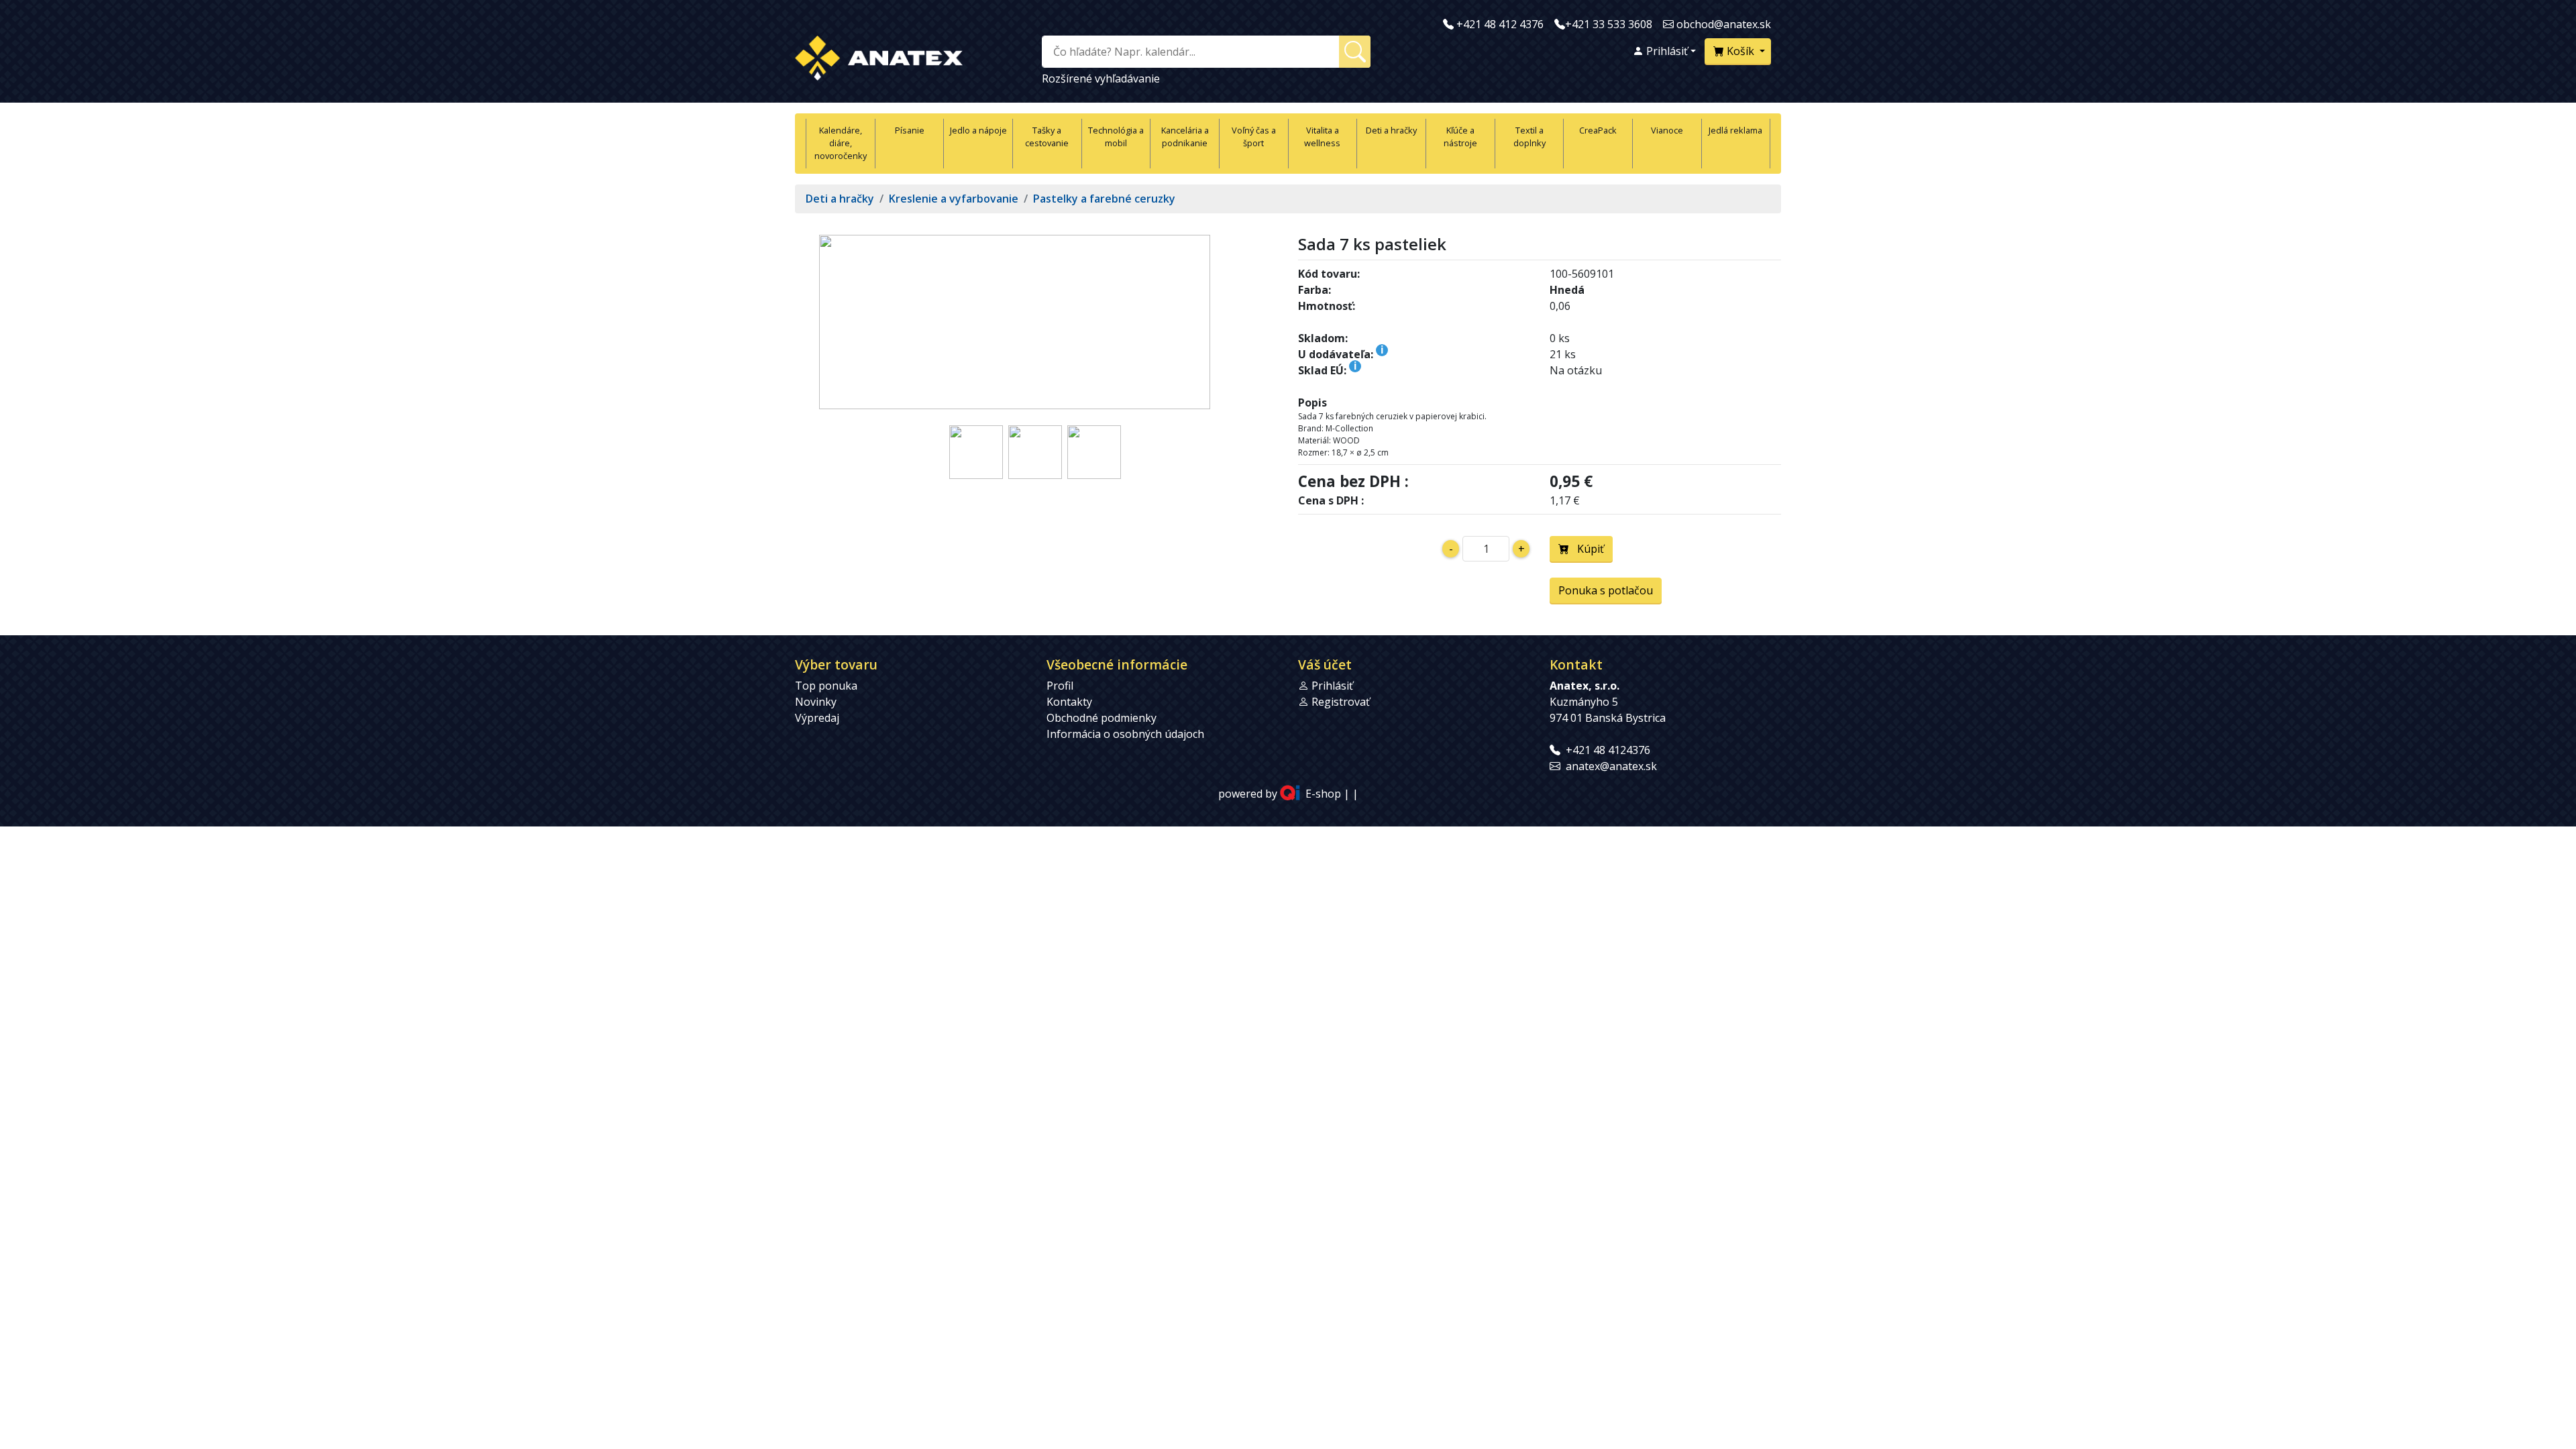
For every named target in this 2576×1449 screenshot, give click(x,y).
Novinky (816, 702)
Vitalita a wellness (1322, 137)
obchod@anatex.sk (1724, 24)
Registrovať (1341, 702)
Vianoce (1667, 130)
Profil (1060, 686)
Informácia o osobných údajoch (1125, 734)
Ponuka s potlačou (1606, 590)
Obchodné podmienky (1102, 718)
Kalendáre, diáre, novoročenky (841, 143)
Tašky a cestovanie (1047, 137)
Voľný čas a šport (1254, 137)
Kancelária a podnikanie (1185, 137)
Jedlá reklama (1735, 130)
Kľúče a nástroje (1460, 137)
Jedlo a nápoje (978, 130)
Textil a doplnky (1529, 137)
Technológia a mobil (1116, 137)
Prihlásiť (1666, 51)
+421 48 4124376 (1608, 750)
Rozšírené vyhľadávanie (1101, 78)
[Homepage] (879, 55)
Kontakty (1069, 702)
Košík (1740, 51)
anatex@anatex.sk (1611, 766)
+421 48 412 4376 (1500, 24)
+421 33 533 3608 (1609, 24)
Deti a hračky (1391, 130)
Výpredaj (817, 718)
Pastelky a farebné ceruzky (1104, 199)
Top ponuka (826, 686)
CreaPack (1598, 130)
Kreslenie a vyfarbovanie (954, 199)
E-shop (1323, 794)
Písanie (910, 130)
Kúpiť (1587, 549)
